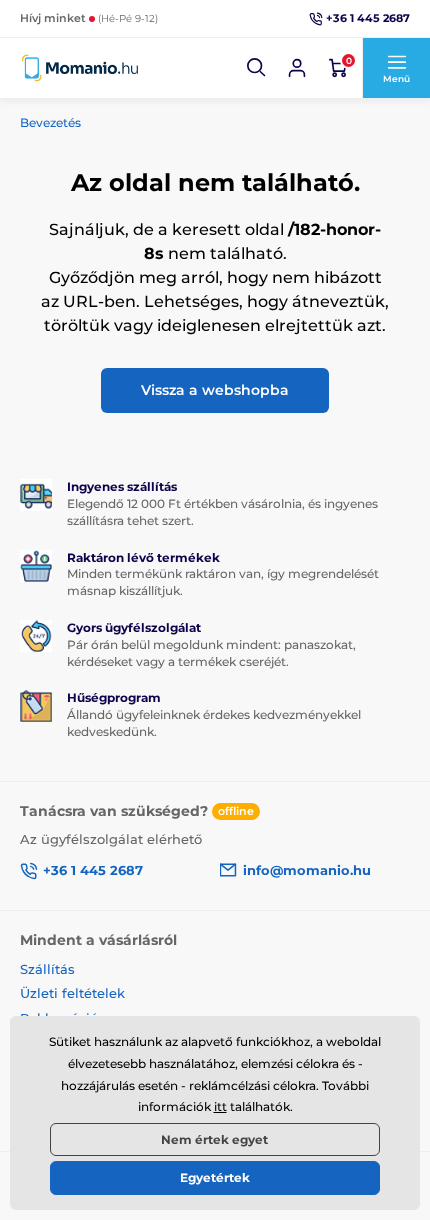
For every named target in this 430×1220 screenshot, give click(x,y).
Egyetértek (215, 1177)
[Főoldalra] (80, 68)
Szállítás (47, 969)
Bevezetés (50, 122)
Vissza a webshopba (215, 390)
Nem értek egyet (214, 1139)
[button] (257, 68)
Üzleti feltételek (72, 993)
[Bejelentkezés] (297, 68)
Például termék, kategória (154, 103)
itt (220, 1106)
